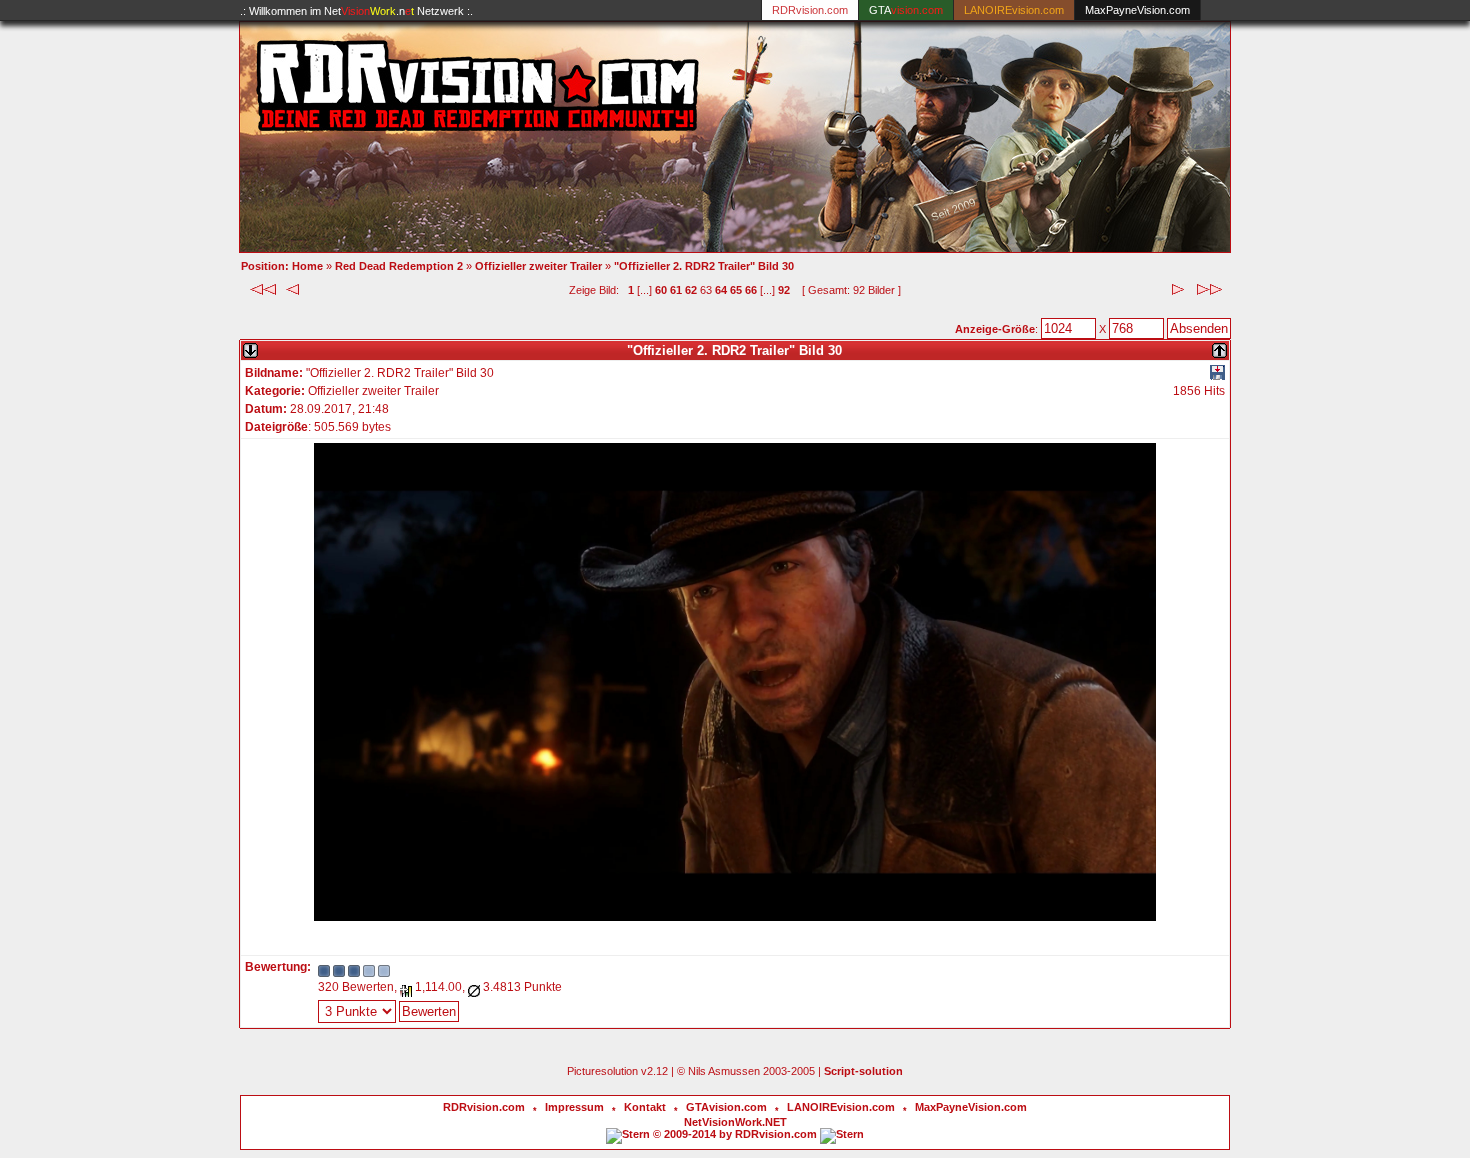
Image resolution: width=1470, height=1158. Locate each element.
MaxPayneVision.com (1137, 10)
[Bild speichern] (1217, 376)
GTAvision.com (726, 1107)
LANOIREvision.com (841, 1107)
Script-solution (863, 1071)
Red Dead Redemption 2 (399, 266)
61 (676, 290)
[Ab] (250, 346)
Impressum (574, 1107)
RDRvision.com (484, 1107)
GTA (906, 10)
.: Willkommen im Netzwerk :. (356, 11)
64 (721, 290)
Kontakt (645, 1107)
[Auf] (1219, 346)
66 (751, 290)
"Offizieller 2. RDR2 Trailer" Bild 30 (704, 266)
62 (691, 290)
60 (661, 290)
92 (784, 290)
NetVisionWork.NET (735, 1122)
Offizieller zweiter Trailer (538, 266)
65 (736, 290)
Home (307, 266)
